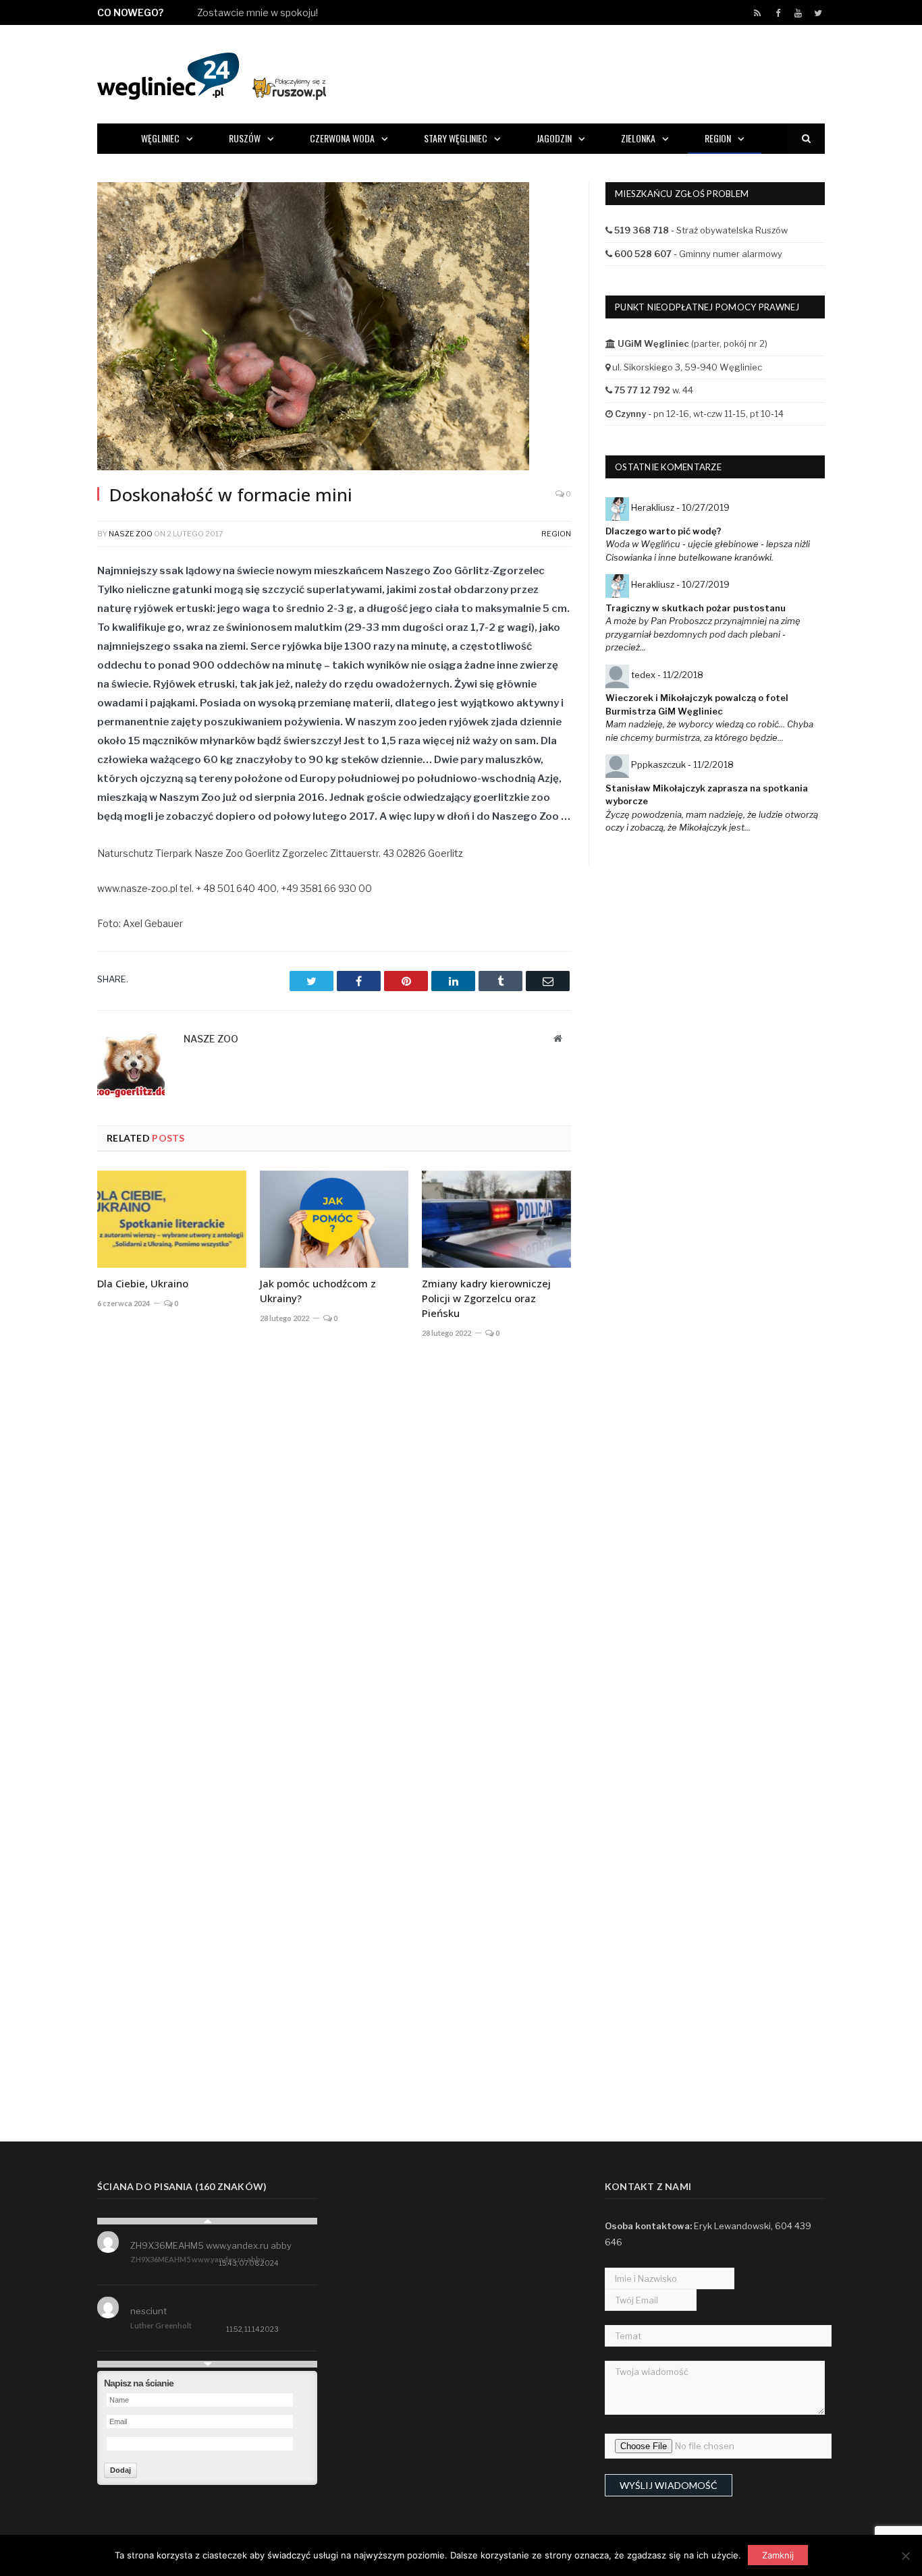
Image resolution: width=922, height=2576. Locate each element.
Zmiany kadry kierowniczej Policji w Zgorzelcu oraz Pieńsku (486, 1298)
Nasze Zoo (131, 534)
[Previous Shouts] (207, 2221)
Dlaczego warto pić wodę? (663, 531)
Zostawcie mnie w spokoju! (257, 12)
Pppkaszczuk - (682, 764)
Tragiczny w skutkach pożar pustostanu (696, 608)
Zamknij (778, 2555)
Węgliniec (160, 138)
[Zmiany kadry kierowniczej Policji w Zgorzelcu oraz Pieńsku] (496, 1219)
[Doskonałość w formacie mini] (334, 328)
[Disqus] (334, 1548)
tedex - (667, 675)
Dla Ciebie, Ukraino (143, 1283)
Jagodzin (554, 138)
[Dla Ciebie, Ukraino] (172, 1219)
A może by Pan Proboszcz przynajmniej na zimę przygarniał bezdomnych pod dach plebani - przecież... (703, 634)
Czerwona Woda (342, 138)
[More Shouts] (207, 2364)
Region (718, 138)
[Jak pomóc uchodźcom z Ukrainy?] (334, 1219)
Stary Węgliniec (456, 138)
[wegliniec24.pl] (212, 74)
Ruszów (245, 138)
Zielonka (638, 138)
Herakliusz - (680, 507)
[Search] (806, 139)
